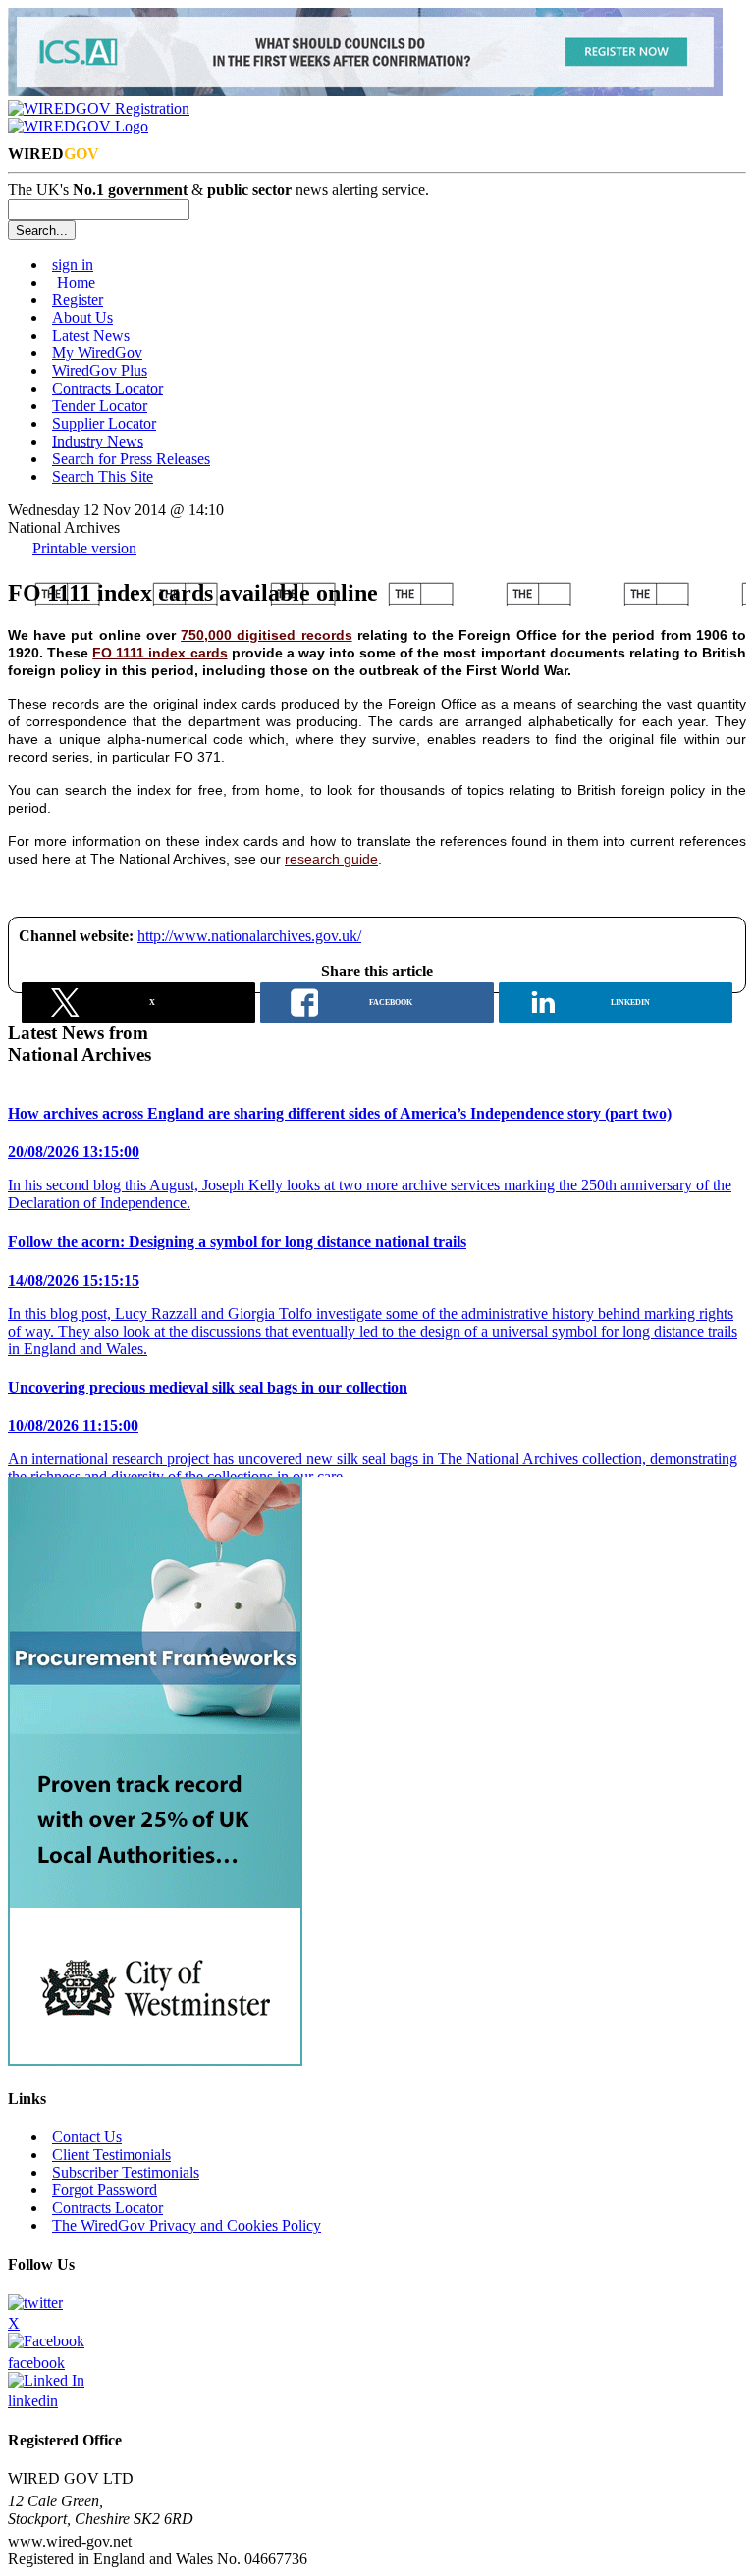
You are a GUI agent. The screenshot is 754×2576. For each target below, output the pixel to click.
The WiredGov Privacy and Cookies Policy (187, 2225)
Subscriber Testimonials (126, 2172)
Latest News (91, 335)
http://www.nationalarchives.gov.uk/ (249, 936)
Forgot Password (105, 2190)
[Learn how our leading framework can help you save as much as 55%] (155, 2060)
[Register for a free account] (99, 108)
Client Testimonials (111, 2155)
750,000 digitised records (266, 635)
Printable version (84, 548)
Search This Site (103, 476)
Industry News (98, 441)
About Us (82, 317)
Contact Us (87, 2137)
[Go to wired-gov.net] (78, 126)
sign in (73, 264)
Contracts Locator (108, 388)
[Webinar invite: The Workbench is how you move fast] (365, 91)
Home (76, 282)
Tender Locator (100, 406)
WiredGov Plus (100, 370)
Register (78, 300)
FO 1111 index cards (160, 653)
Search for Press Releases (131, 459)
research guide (331, 859)
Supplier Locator (104, 423)
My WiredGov (97, 353)
